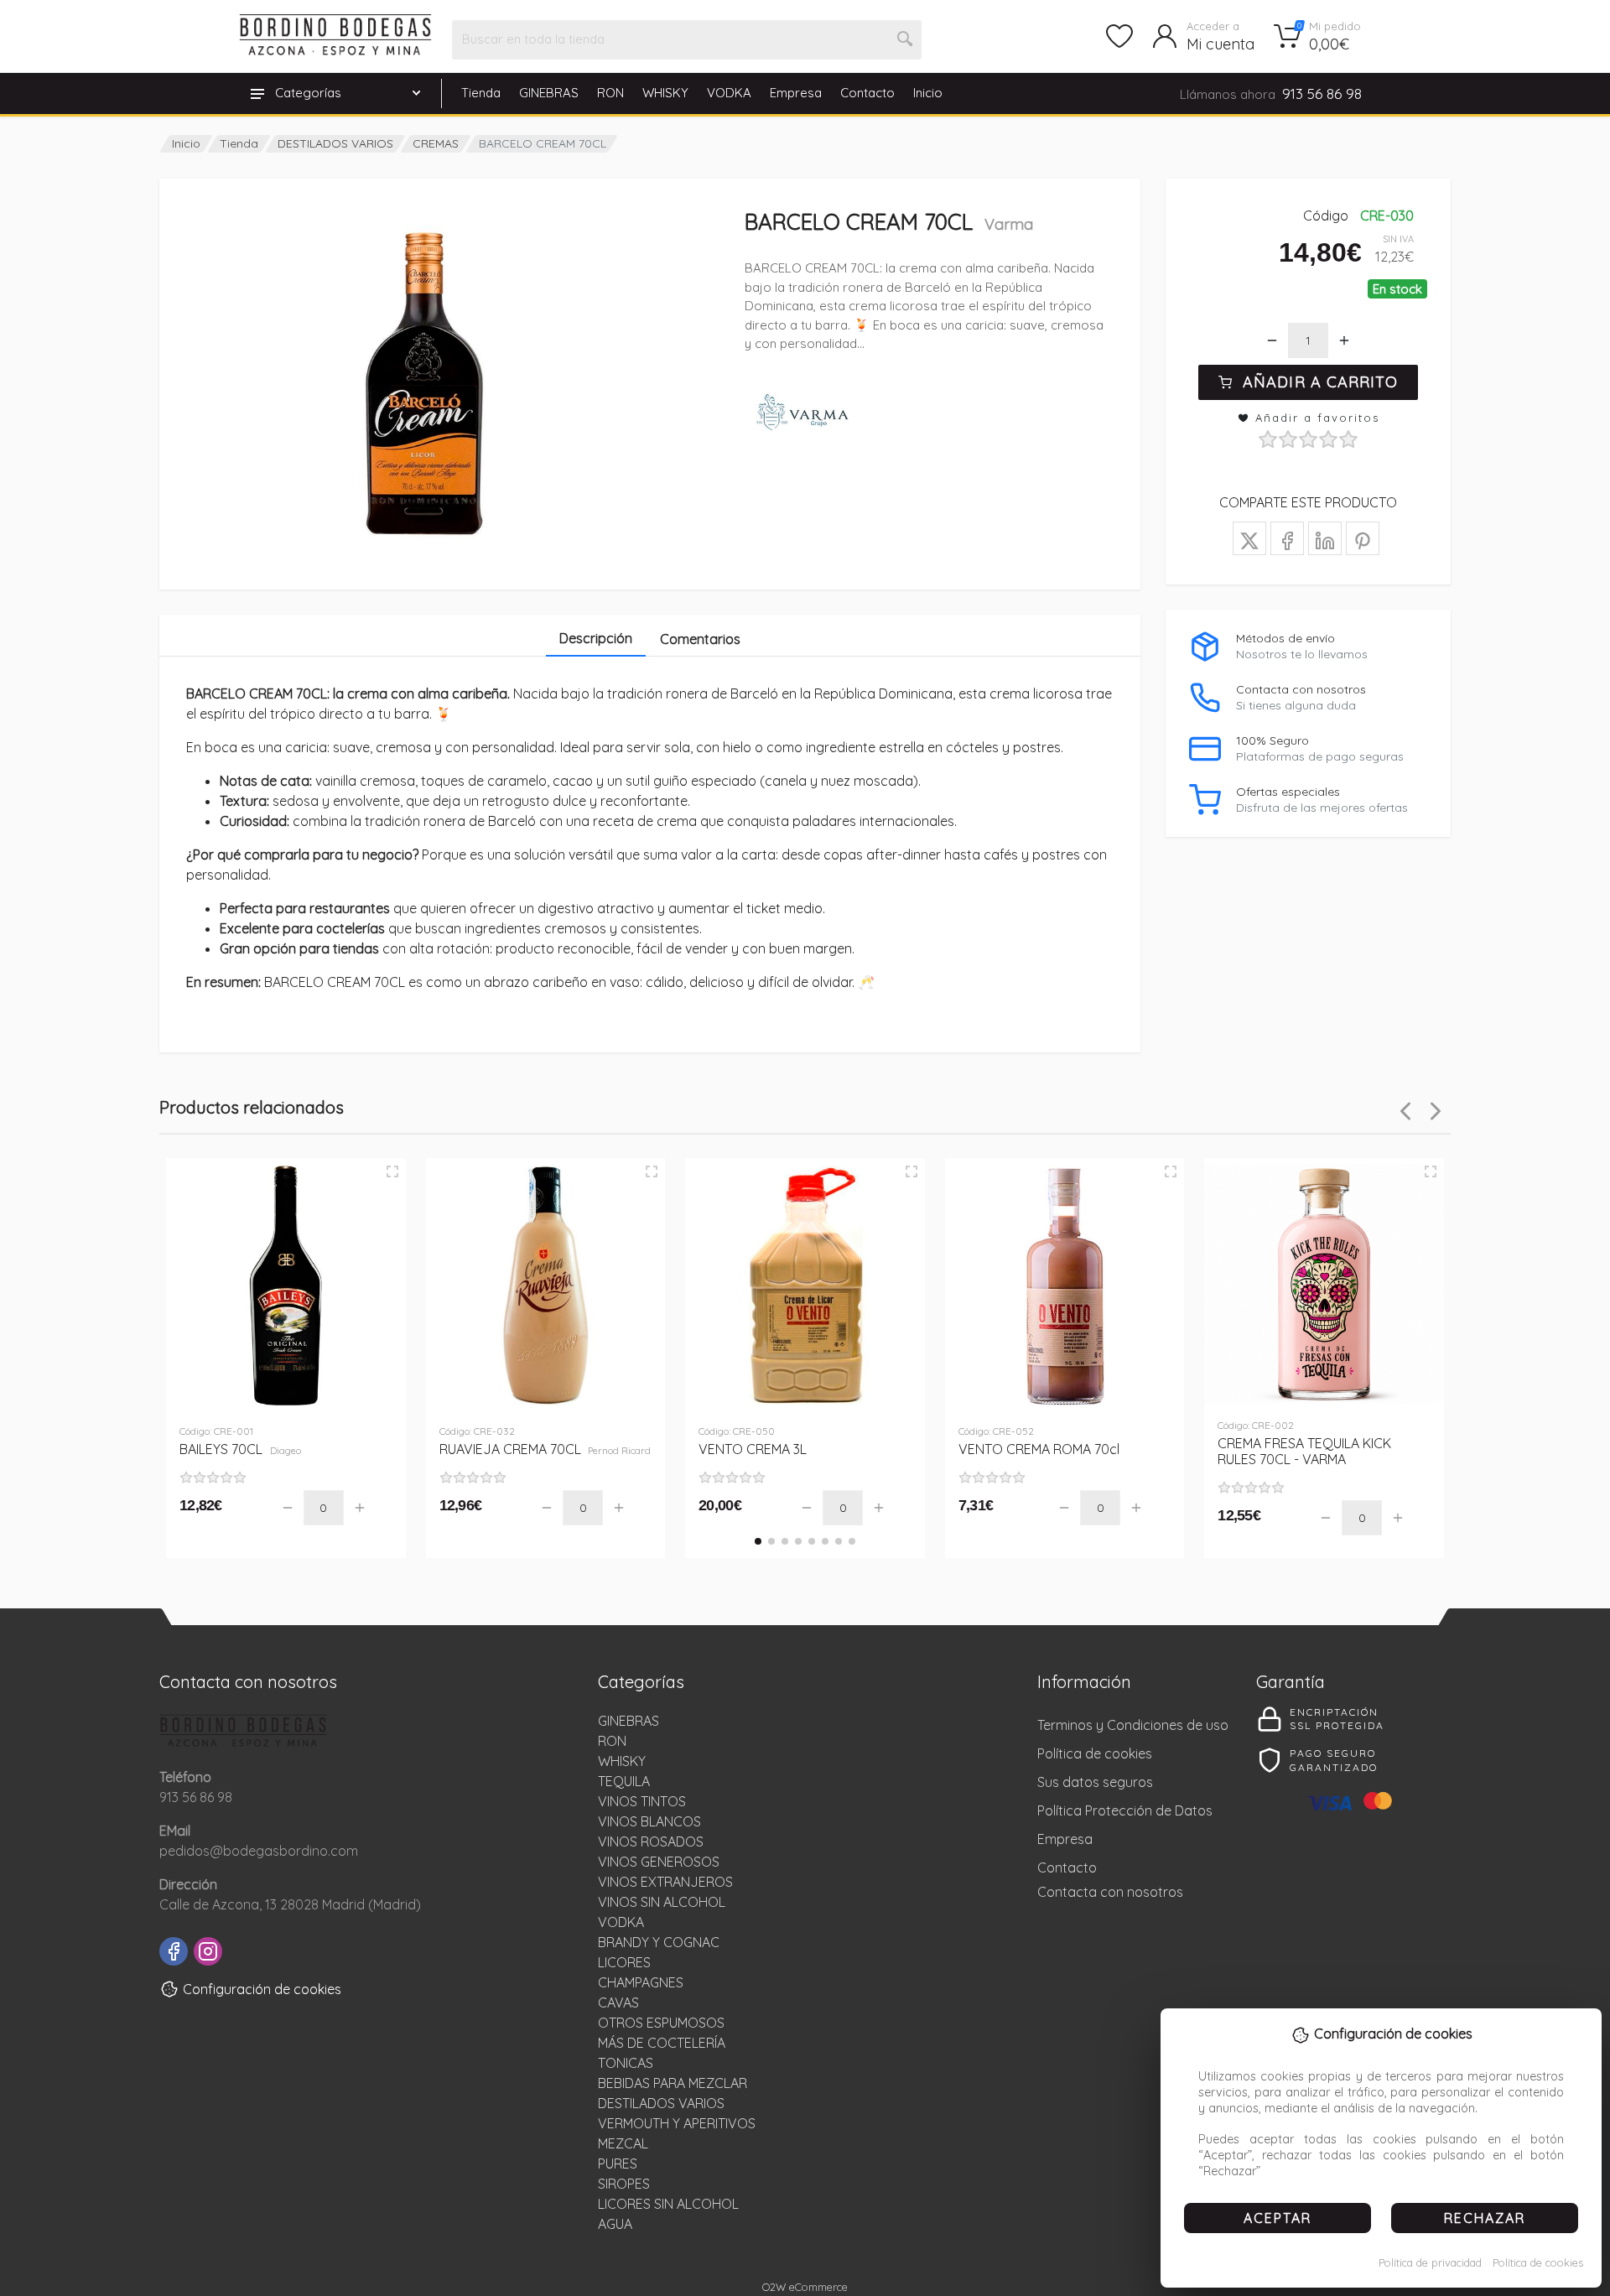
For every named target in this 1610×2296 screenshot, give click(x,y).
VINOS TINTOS (642, 1801)
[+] (1344, 340)
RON (610, 93)
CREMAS (436, 143)
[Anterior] (1405, 1111)
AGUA (615, 2224)
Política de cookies (1538, 2262)
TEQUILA (624, 1781)
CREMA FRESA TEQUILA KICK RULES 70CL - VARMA (1304, 1451)
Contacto (867, 93)
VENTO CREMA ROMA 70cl (1039, 1449)
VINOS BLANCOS (649, 1821)
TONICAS (626, 2063)
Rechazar (1485, 2218)
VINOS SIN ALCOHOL (662, 1902)
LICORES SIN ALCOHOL (668, 2204)
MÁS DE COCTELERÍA (662, 2043)
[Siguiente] (1436, 1111)
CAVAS (618, 2003)
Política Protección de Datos (1125, 1810)
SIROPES (624, 2184)
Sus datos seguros (1095, 1782)
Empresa (796, 93)
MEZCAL (623, 2143)
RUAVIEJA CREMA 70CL (545, 1449)
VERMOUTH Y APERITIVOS (677, 2123)
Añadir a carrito (1320, 382)
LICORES (624, 1962)
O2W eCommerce (805, 2287)
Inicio (928, 93)
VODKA (729, 93)
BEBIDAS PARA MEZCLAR (673, 2083)
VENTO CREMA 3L (753, 1449)
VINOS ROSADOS (651, 1841)
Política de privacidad (1430, 2262)
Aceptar (1278, 2218)
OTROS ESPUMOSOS (661, 2023)
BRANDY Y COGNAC (659, 1942)
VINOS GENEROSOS (659, 1862)
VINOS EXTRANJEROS (665, 1882)
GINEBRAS (549, 93)
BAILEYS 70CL (240, 1449)
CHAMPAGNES (641, 1982)
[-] (1272, 340)
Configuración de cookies (262, 1989)
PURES (618, 2164)
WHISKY (665, 93)
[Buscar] (906, 39)
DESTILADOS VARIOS (335, 143)
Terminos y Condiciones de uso (1133, 1725)
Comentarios (700, 639)
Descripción (596, 638)
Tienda (481, 93)
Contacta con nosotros (1110, 1892)
